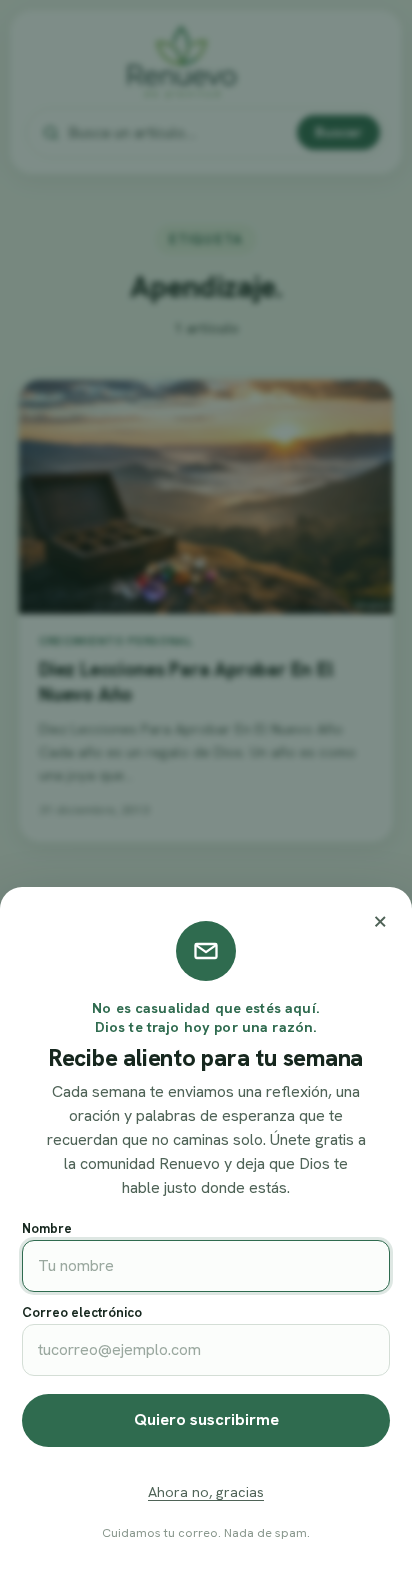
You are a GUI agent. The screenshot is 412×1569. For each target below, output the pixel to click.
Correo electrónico (82, 1312)
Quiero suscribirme (206, 1419)
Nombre (47, 1228)
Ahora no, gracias (206, 1492)
